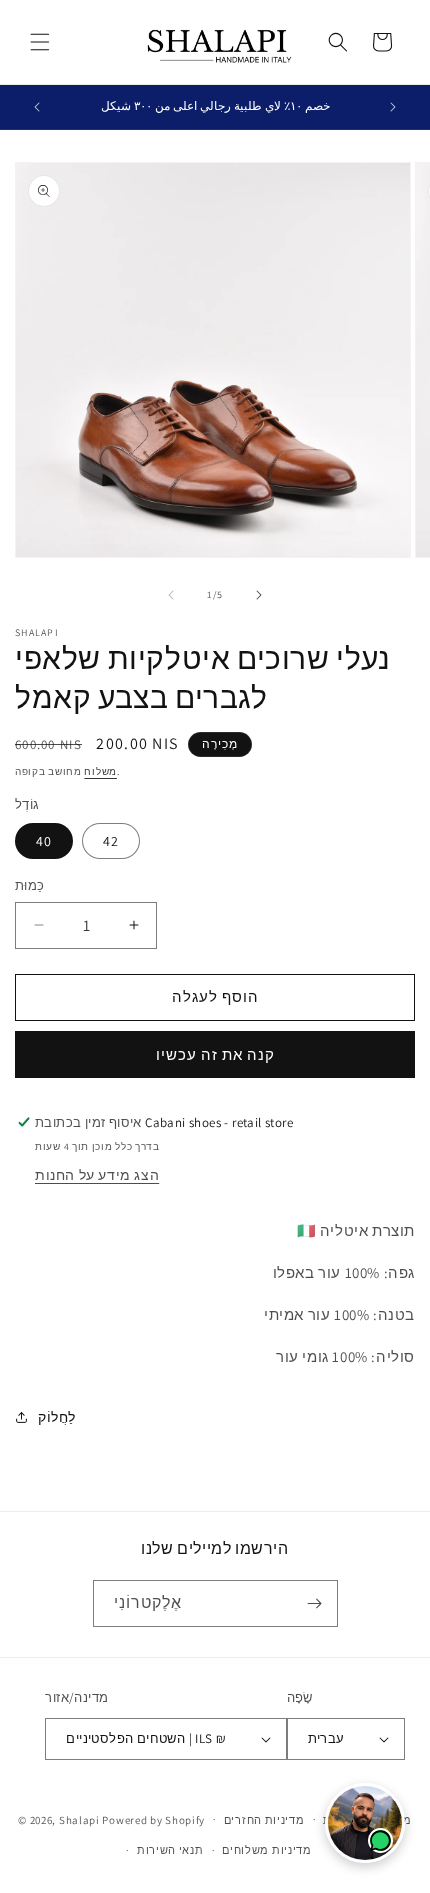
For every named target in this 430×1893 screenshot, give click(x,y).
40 (44, 841)
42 (111, 841)
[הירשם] (315, 1603)
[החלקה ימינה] (259, 595)
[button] (40, 42)
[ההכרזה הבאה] (393, 107)
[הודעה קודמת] (37, 107)
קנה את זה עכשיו (215, 1054)
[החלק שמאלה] (171, 595)
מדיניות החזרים (264, 1820)
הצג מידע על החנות (97, 1175)
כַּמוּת (30, 885)
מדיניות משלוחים (267, 1850)
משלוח (100, 771)
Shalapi (79, 1819)
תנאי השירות (170, 1850)
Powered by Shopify (153, 1819)
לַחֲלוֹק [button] (57, 1417)
